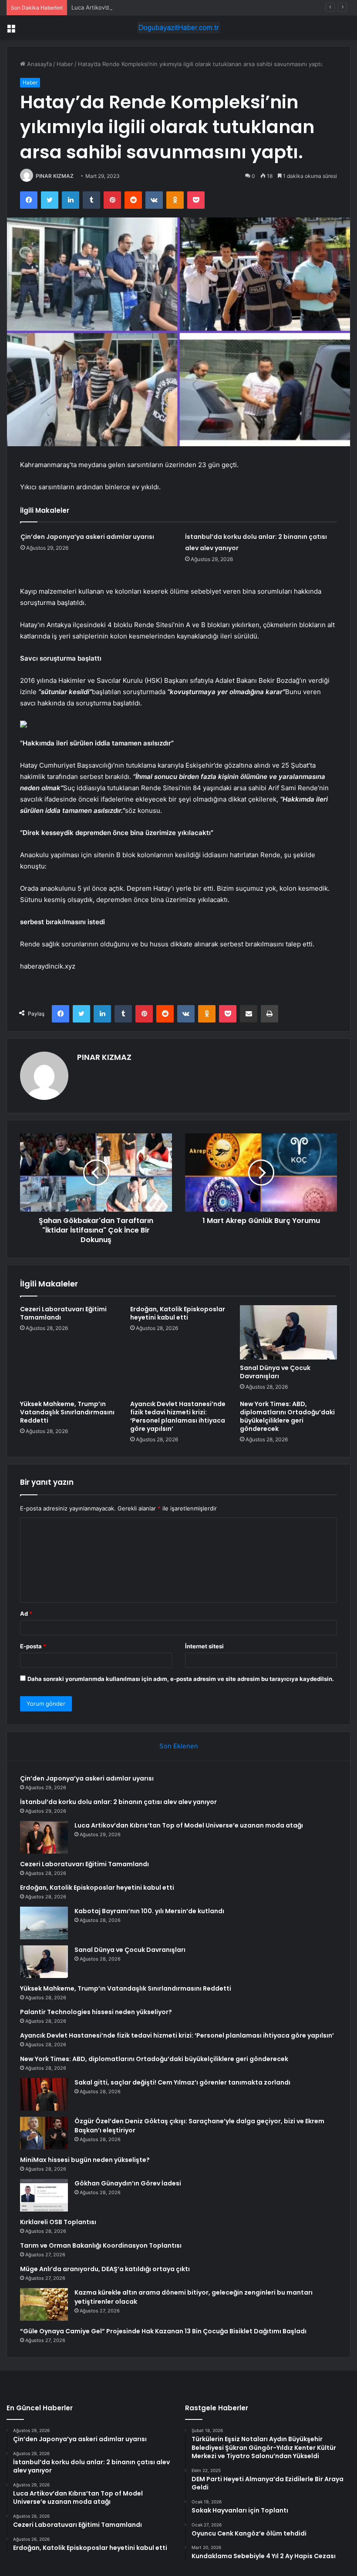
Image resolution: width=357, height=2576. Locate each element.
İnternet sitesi (204, 1646)
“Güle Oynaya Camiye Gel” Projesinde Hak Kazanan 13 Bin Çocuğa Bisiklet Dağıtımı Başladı (163, 2331)
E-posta (33, 1646)
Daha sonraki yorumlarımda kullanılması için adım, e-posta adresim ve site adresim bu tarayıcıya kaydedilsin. (181, 1679)
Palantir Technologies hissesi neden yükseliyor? (96, 2012)
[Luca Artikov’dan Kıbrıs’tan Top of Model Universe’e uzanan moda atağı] (44, 1837)
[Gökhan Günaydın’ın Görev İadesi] (44, 2195)
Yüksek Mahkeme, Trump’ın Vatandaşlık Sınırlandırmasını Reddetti (67, 1412)
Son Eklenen (179, 1746)
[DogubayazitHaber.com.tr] (178, 28)
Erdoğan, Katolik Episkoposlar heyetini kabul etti (178, 1313)
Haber (65, 64)
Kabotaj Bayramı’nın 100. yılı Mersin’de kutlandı (149, 1911)
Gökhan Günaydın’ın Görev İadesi (128, 2183)
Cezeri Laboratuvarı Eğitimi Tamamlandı (63, 1313)
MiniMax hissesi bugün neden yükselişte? (85, 2160)
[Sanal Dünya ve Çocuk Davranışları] (288, 1333)
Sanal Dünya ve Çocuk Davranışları (275, 1372)
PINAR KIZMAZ (55, 176)
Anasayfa (39, 64)
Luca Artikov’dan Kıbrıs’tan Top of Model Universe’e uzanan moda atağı (167, 7)
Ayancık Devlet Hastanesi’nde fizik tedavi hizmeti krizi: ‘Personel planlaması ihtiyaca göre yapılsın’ (178, 1416)
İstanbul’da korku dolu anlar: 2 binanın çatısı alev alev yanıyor (118, 1802)
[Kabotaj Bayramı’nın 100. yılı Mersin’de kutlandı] (44, 1923)
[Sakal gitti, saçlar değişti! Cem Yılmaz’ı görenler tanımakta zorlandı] (44, 2094)
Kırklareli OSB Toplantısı (58, 2222)
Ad (26, 1614)
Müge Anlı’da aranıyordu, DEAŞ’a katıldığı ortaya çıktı (105, 2269)
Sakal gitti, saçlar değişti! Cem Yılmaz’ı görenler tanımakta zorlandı (182, 2082)
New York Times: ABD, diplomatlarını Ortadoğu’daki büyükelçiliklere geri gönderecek (287, 1416)
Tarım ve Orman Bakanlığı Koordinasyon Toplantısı (101, 2245)
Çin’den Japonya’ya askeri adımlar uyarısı (87, 537)
